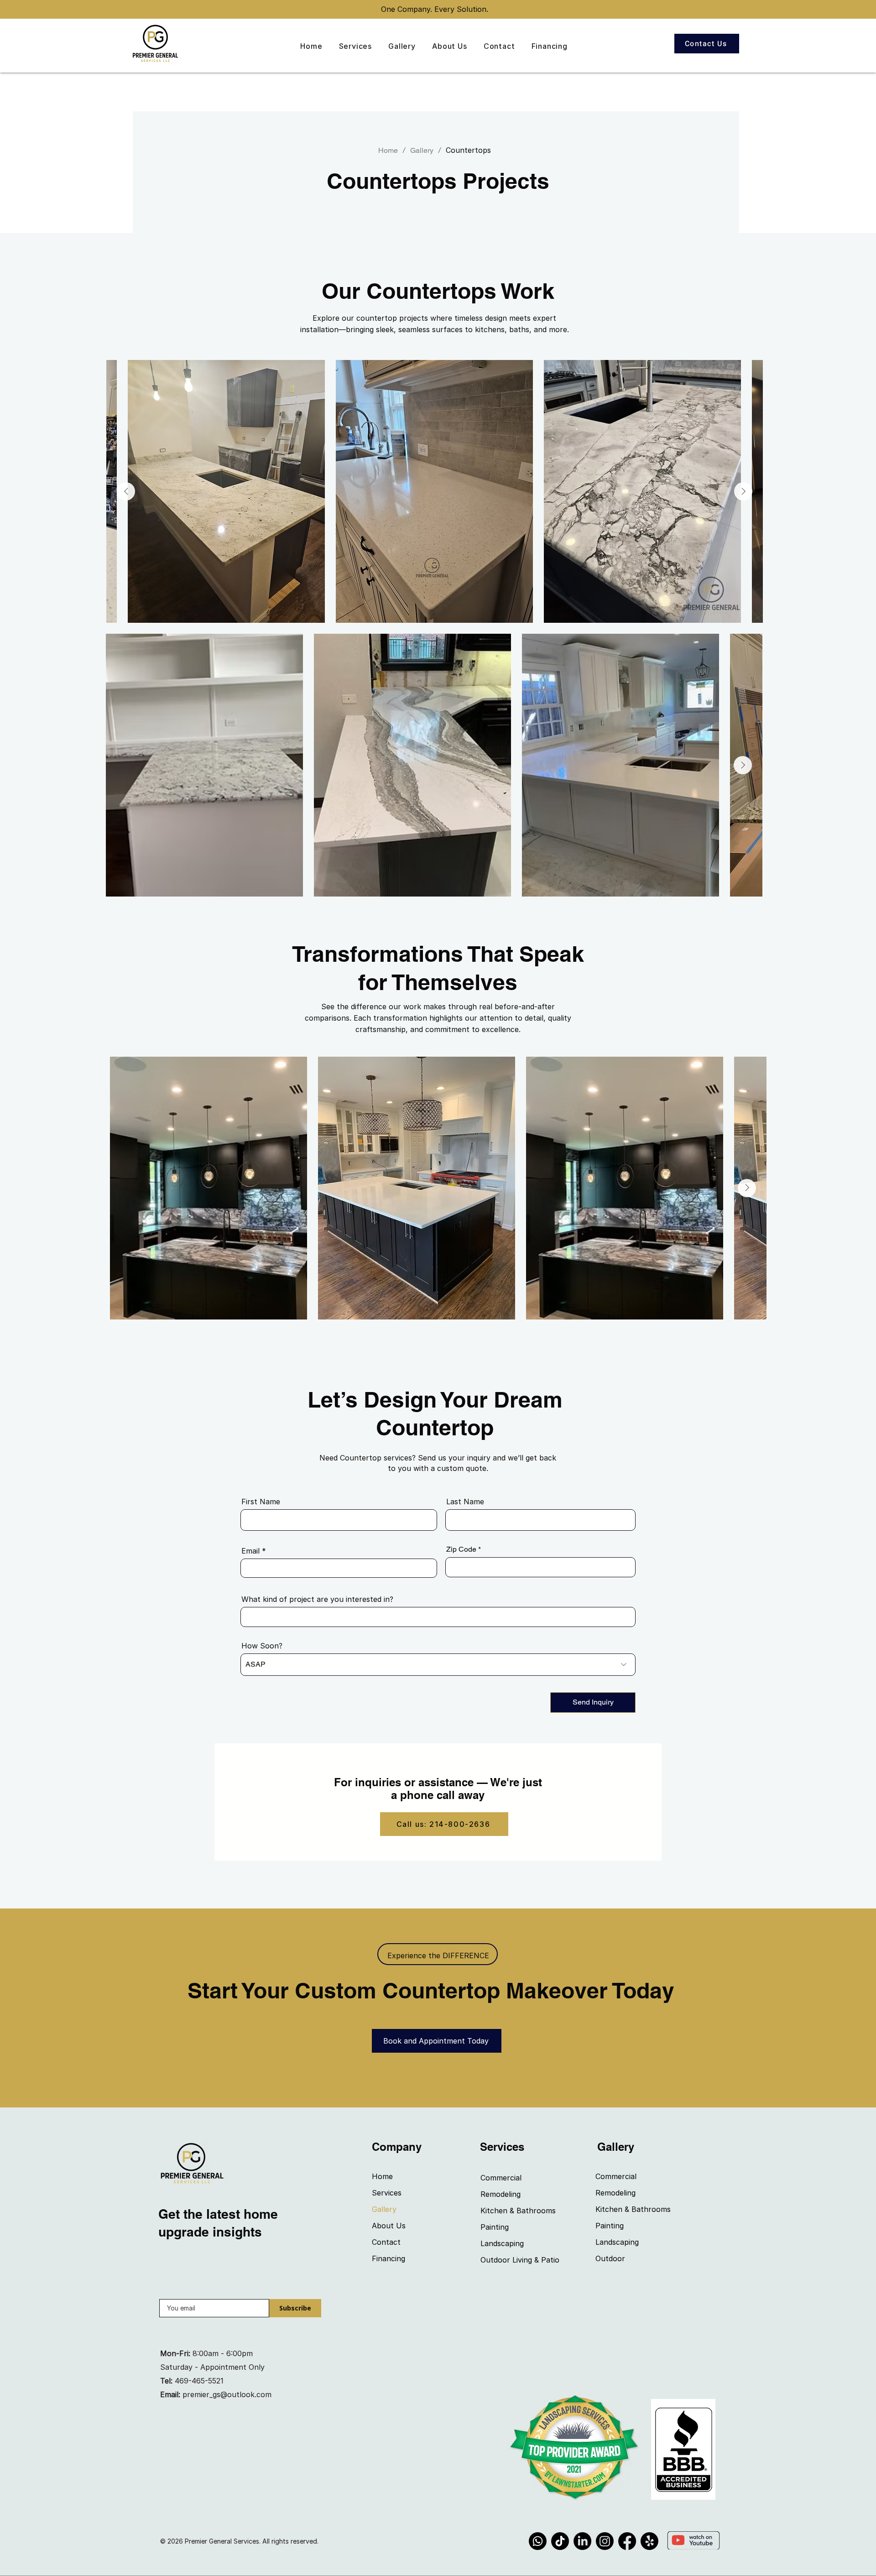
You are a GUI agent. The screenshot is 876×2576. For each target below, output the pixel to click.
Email (250, 1551)
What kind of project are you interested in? (317, 1599)
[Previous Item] (126, 491)
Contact (386, 2242)
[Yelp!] (649, 2541)
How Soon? (262, 1646)
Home (382, 2176)
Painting (495, 2227)
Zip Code (461, 1549)
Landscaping (502, 2243)
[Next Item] (743, 491)
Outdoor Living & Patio (513, 2260)
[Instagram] (605, 2541)
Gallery (384, 2209)
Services (387, 2193)
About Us (389, 2226)
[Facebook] (627, 2541)
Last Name (465, 1502)
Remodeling (501, 2194)
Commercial (501, 2178)
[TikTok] (560, 2541)
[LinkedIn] (582, 2541)
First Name (261, 1502)
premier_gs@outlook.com (227, 2394)
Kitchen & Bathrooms (513, 2211)
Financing (388, 2258)
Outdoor (610, 2258)
